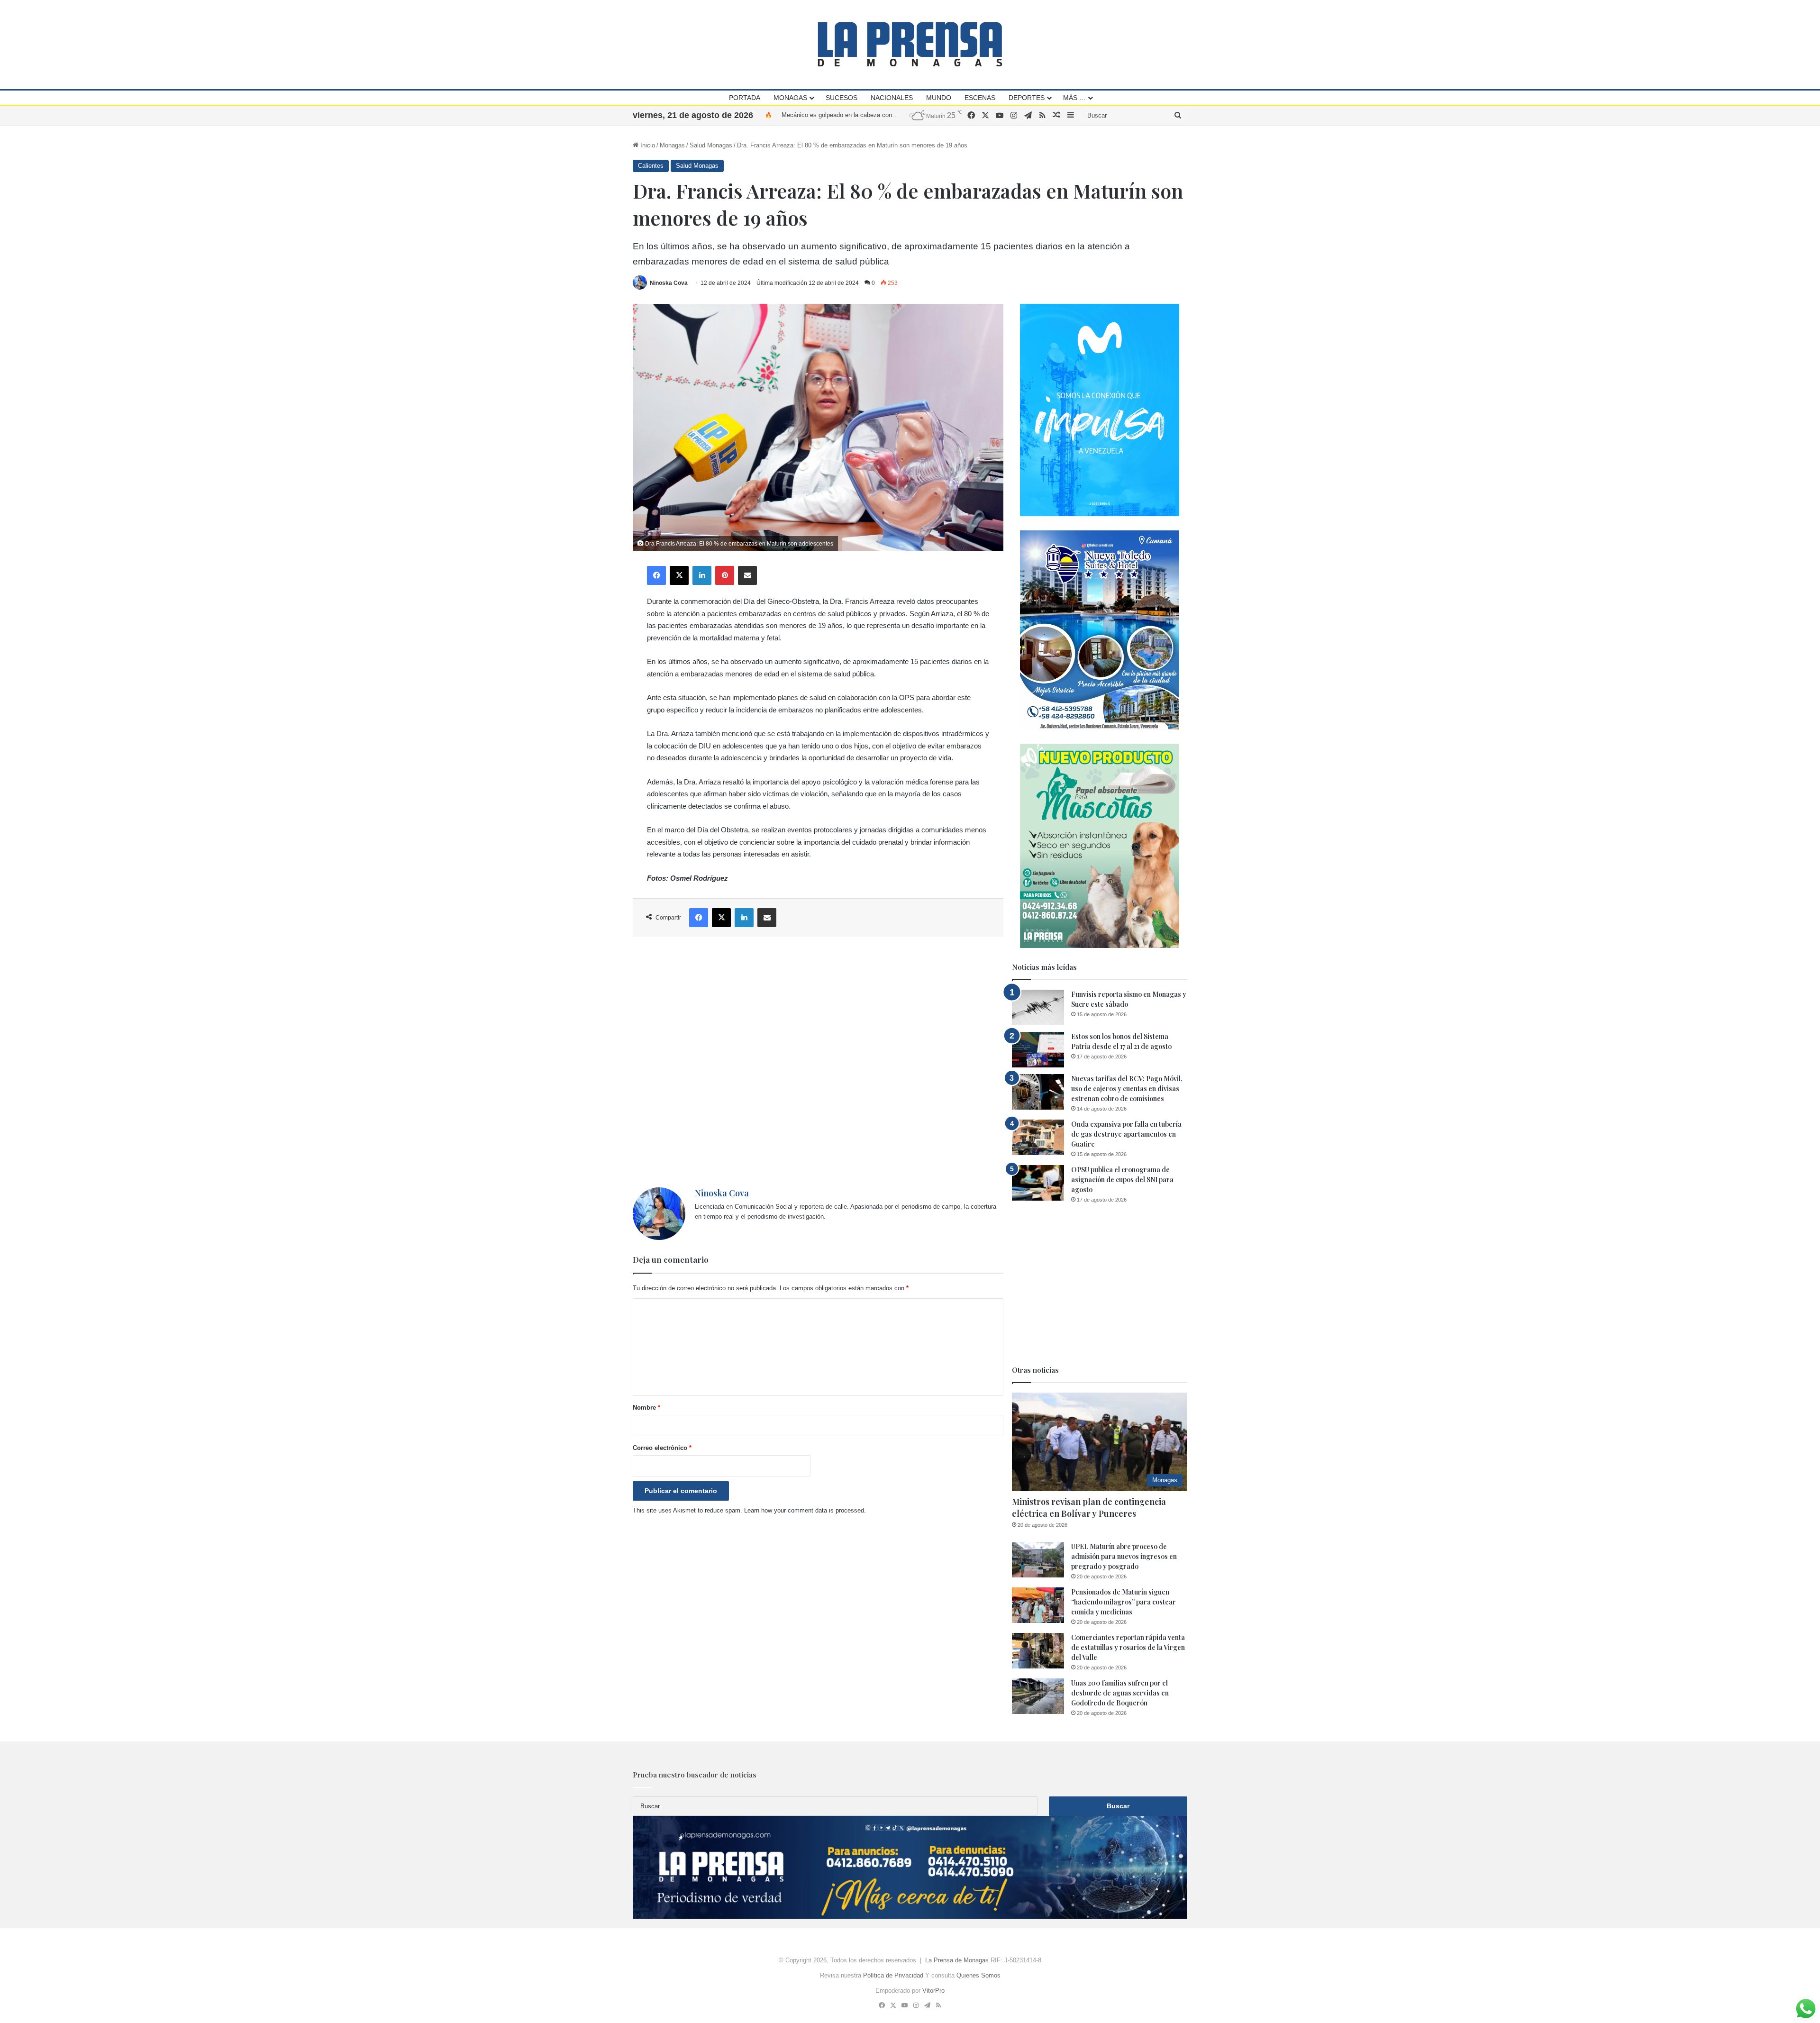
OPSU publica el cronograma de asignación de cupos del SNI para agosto (1122, 1180)
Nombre (646, 1408)
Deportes (1027, 98)
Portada (745, 98)
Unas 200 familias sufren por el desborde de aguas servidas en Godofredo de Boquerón (1120, 1693)
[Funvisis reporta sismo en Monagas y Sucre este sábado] (1038, 1007)
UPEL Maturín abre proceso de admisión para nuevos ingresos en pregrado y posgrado (1124, 1556)
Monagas (790, 98)
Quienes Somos (978, 1975)
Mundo (939, 98)
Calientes (651, 166)
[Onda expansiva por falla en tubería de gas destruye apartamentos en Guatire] (1038, 1137)
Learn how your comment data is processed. (805, 1510)
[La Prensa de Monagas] (910, 44)
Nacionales (892, 98)
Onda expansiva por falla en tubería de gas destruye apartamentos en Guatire (1126, 1134)
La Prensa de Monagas (957, 1960)
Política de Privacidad (893, 1975)
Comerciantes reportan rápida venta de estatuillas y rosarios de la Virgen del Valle (1128, 1647)
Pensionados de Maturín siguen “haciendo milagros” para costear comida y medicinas (1124, 1602)
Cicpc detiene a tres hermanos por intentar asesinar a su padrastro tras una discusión (899, 115)
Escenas (980, 98)
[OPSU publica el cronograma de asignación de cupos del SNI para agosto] (1038, 1183)
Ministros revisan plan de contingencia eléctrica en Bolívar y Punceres (1089, 1508)
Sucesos (842, 98)
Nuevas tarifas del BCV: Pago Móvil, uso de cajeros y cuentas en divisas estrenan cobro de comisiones (1127, 1089)
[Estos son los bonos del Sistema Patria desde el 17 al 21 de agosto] (1038, 1050)
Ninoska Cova (669, 283)
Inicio (647, 145)
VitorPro (933, 1991)
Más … (1074, 98)
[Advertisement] (818, 1062)
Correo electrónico (662, 1448)
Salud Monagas (711, 145)
